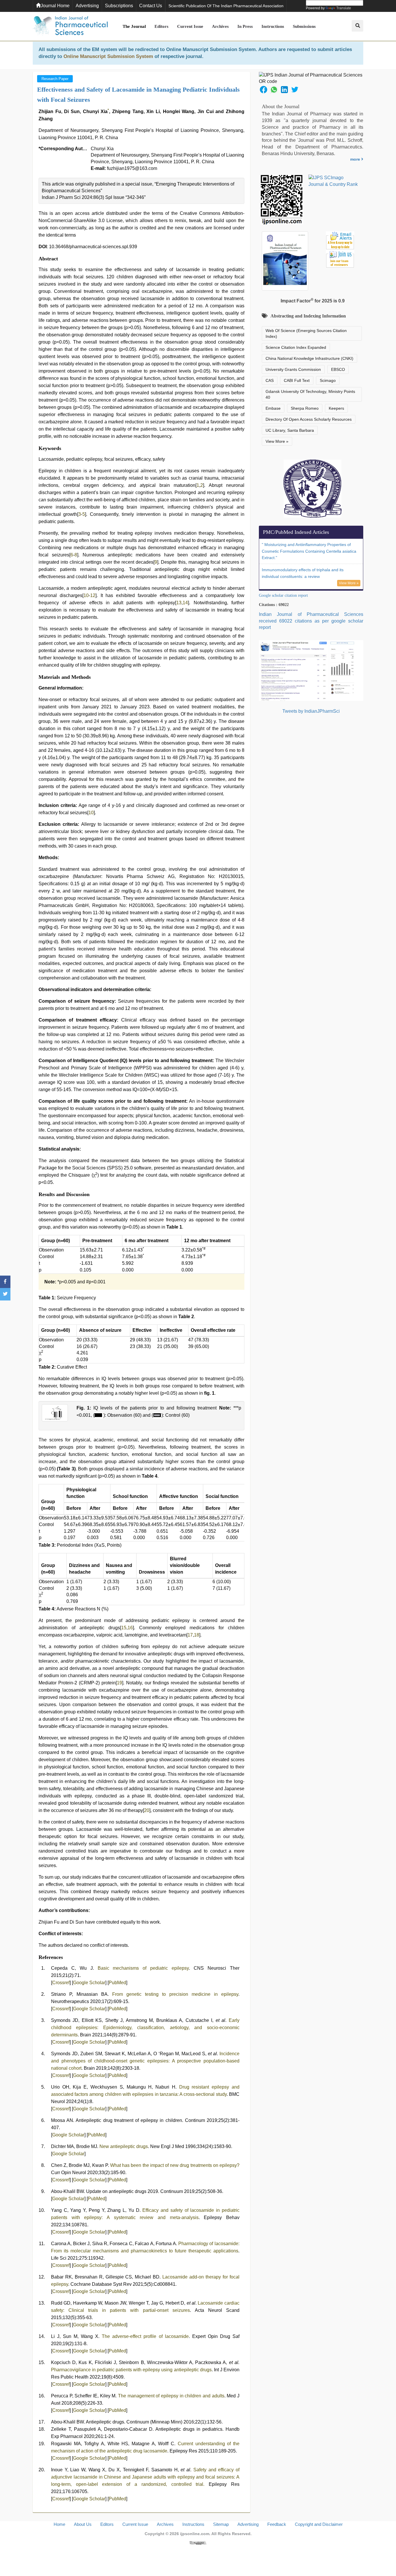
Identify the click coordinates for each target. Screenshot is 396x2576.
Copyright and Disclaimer (319, 2524)
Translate (344, 8)
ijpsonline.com (195, 2534)
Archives (220, 26)
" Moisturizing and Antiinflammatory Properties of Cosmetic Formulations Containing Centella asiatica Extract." (309, 551)
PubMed (117, 1983)
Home (59, 2524)
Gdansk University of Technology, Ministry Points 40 (310, 394)
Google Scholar (89, 1983)
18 (197, 1635)
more (356, 159)
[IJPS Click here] (311, 670)
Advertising (87, 6)
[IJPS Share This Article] (264, 89)
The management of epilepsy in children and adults (171, 2396)
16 (130, 1628)
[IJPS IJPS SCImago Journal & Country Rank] (333, 181)
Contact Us (151, 6)
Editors (161, 26)
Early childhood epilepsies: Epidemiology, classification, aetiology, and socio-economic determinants (145, 2028)
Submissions (304, 26)
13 (179, 603)
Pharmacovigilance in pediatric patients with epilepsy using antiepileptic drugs (131, 2370)
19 (119, 1683)
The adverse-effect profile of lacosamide (145, 2336)
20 (147, 1810)
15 (124, 1628)
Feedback (277, 2524)
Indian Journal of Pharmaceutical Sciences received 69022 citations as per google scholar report (311, 621)
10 (86, 595)
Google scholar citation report (283, 595)
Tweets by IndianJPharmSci (311, 711)
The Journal (134, 26)
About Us (83, 2524)
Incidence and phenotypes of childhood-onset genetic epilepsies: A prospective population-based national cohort (145, 2061)
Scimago (328, 380)
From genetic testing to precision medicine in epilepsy (175, 1994)
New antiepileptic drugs (124, 2146)
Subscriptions (119, 6)
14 (185, 603)
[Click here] (198, 2543)
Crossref (61, 1983)
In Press (245, 26)
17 (190, 1635)
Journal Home (55, 6)
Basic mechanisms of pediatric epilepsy (143, 1968)
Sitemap (221, 2524)
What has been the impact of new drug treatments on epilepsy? (175, 2165)
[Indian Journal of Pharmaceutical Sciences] (70, 26)
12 (93, 595)
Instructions (273, 26)
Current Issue (190, 26)
